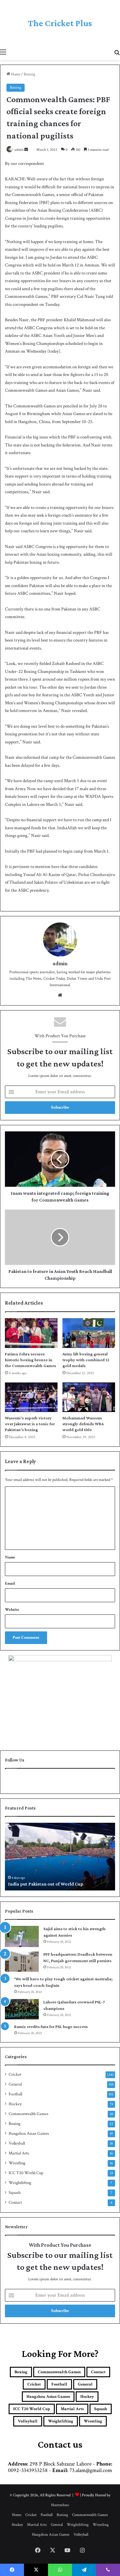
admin (19, 150)
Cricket (15, 2074)
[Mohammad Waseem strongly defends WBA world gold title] (89, 1397)
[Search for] (117, 52)
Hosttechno (60, 2505)
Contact (15, 2202)
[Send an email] (26, 150)
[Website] (60, 995)
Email (10, 1584)
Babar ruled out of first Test (37, 1884)
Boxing (29, 74)
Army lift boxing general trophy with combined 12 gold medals (86, 1360)
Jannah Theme (16, 2563)
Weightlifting (20, 2183)
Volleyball (17, 2143)
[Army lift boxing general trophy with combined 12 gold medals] (89, 1333)
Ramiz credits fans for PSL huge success (51, 2026)
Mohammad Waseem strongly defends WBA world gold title (83, 1424)
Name (10, 1557)
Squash (15, 2193)
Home (15, 74)
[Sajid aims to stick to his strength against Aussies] (22, 1936)
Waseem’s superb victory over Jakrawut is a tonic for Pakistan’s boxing (30, 1424)
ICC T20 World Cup (26, 2173)
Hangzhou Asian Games (29, 2134)
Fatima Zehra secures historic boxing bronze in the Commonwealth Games (30, 1360)
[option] (60, 1857)
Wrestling (17, 2163)
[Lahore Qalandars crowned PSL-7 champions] (22, 2009)
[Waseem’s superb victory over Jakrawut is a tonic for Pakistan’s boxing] (31, 1397)
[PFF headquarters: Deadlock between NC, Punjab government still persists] (22, 1962)
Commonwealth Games (28, 2114)
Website (12, 1610)
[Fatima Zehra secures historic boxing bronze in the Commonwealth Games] (31, 1333)
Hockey (15, 2104)
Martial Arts (19, 2153)
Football (15, 2094)
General (15, 2084)
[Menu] (3, 52)
